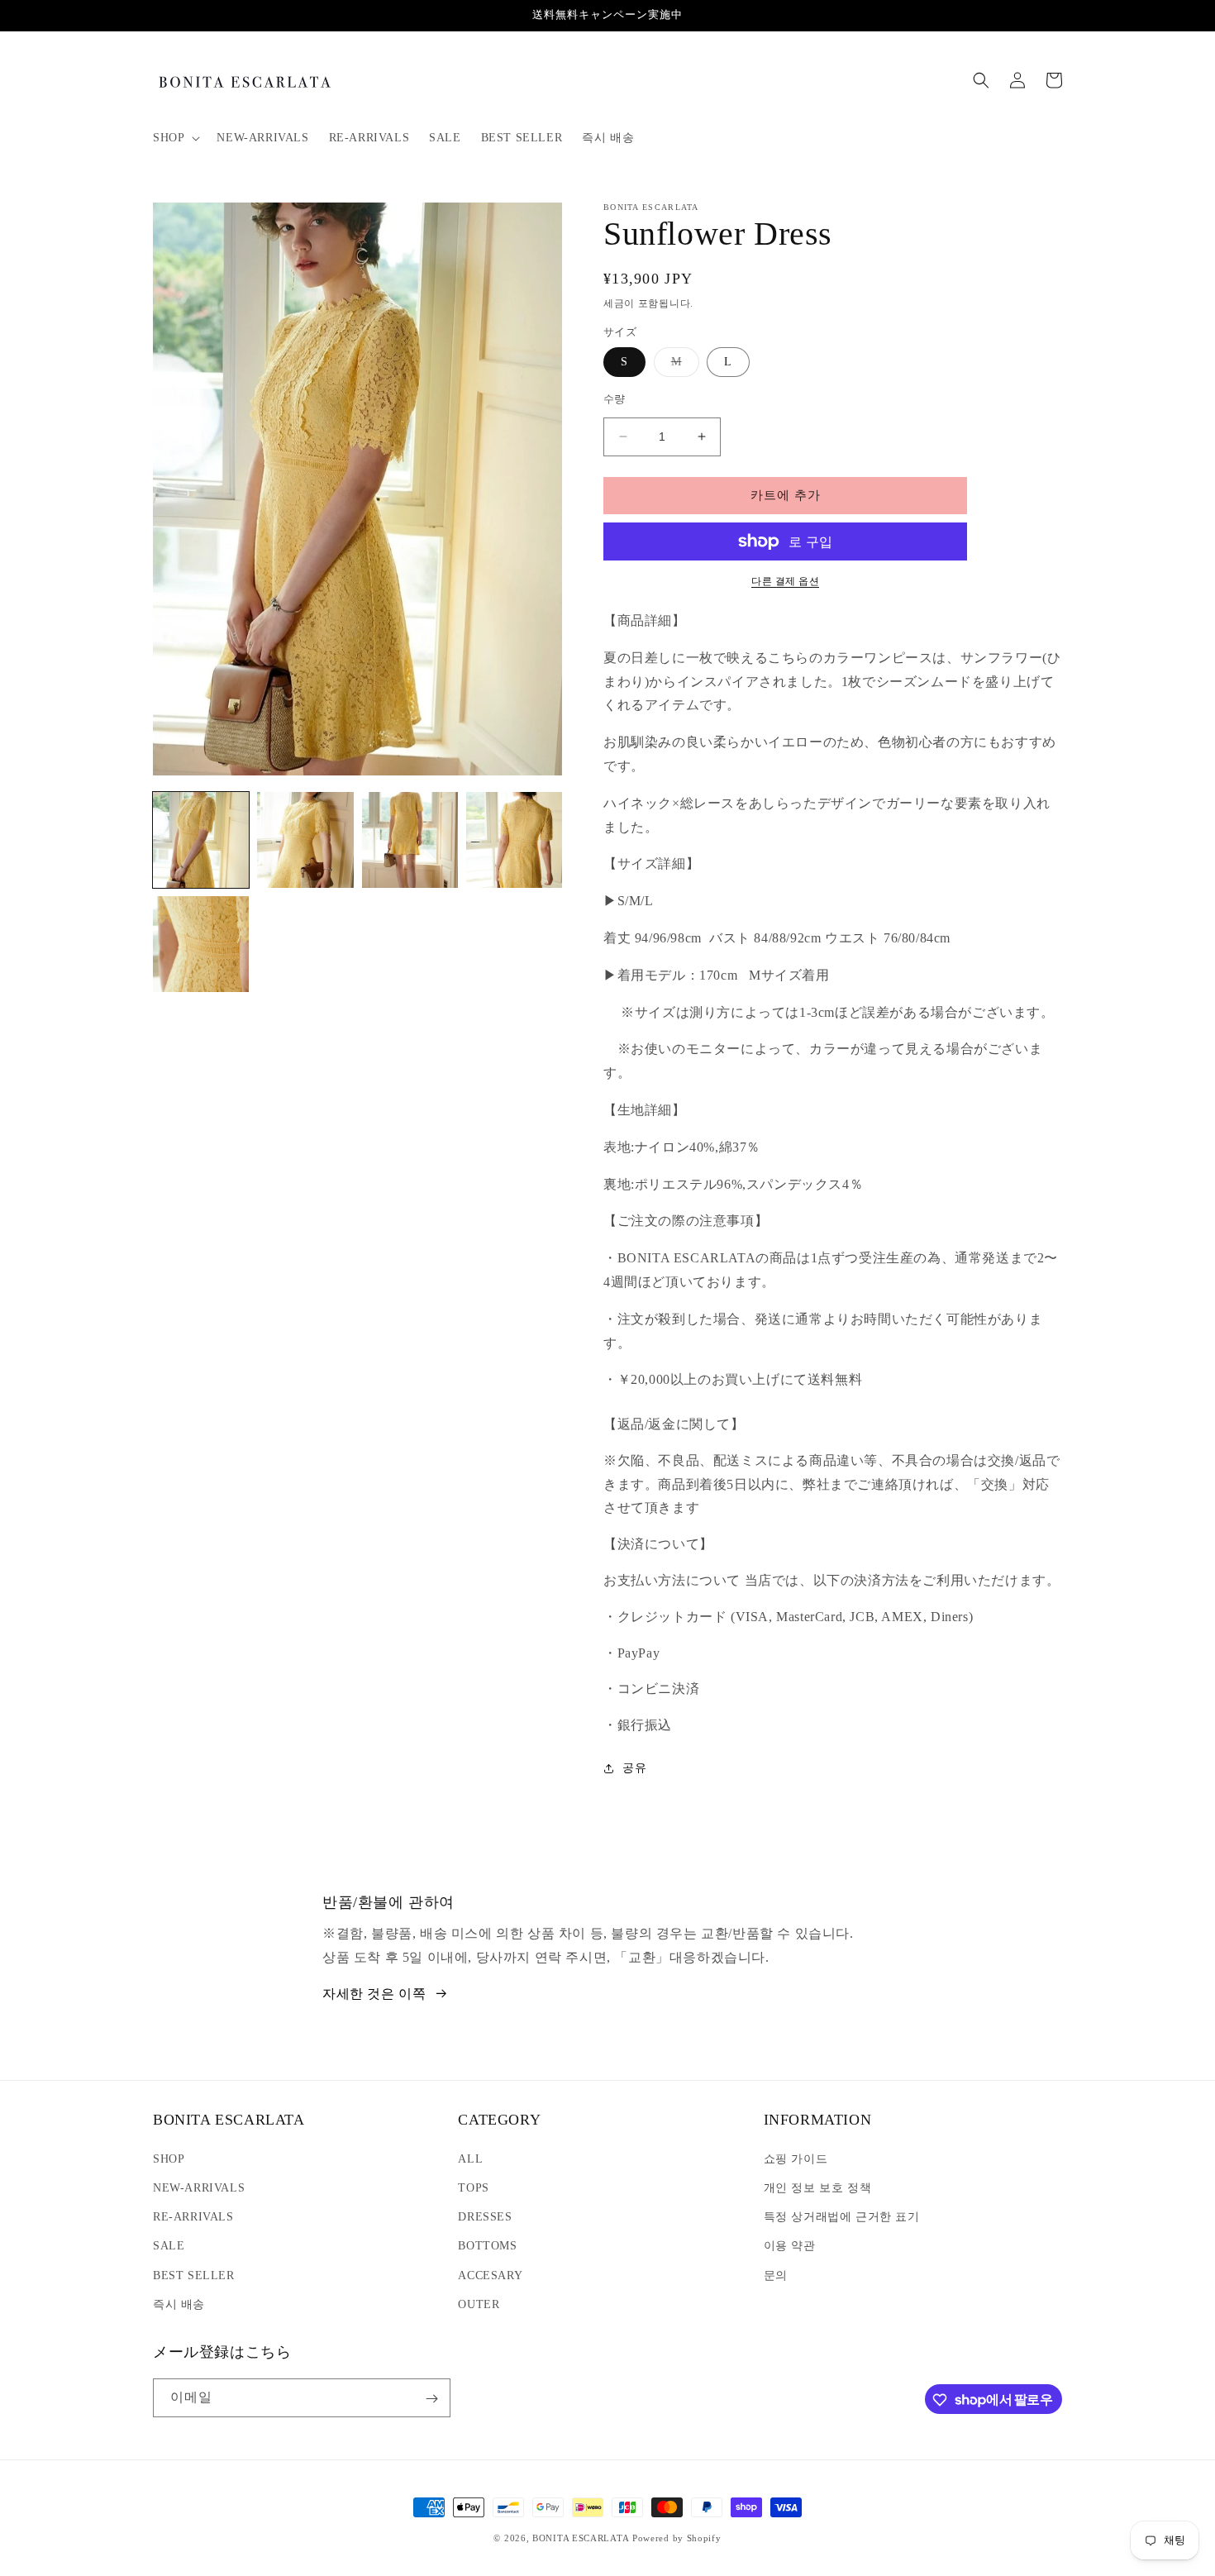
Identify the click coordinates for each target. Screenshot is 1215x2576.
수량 (615, 399)
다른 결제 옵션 (785, 581)
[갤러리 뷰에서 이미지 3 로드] (410, 840)
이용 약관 (790, 2246)
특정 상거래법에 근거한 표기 (842, 2216)
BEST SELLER (194, 2275)
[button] (175, 138)
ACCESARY (490, 2275)
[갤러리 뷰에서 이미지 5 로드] (201, 944)
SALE (169, 2246)
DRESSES (485, 2216)
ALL (470, 2158)
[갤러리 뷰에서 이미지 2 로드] (305, 840)
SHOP (169, 2158)
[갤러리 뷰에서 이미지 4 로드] (514, 840)
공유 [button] (634, 1768)
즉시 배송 (179, 2304)
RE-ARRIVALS (193, 2216)
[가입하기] (431, 2399)
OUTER (479, 2304)
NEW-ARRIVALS (199, 2187)
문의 (776, 2275)
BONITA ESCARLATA (581, 2538)
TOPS (473, 2187)
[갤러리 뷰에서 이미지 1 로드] (201, 840)
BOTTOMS (487, 2246)
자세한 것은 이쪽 (374, 1994)
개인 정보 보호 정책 (818, 2187)
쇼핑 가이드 (796, 2158)
